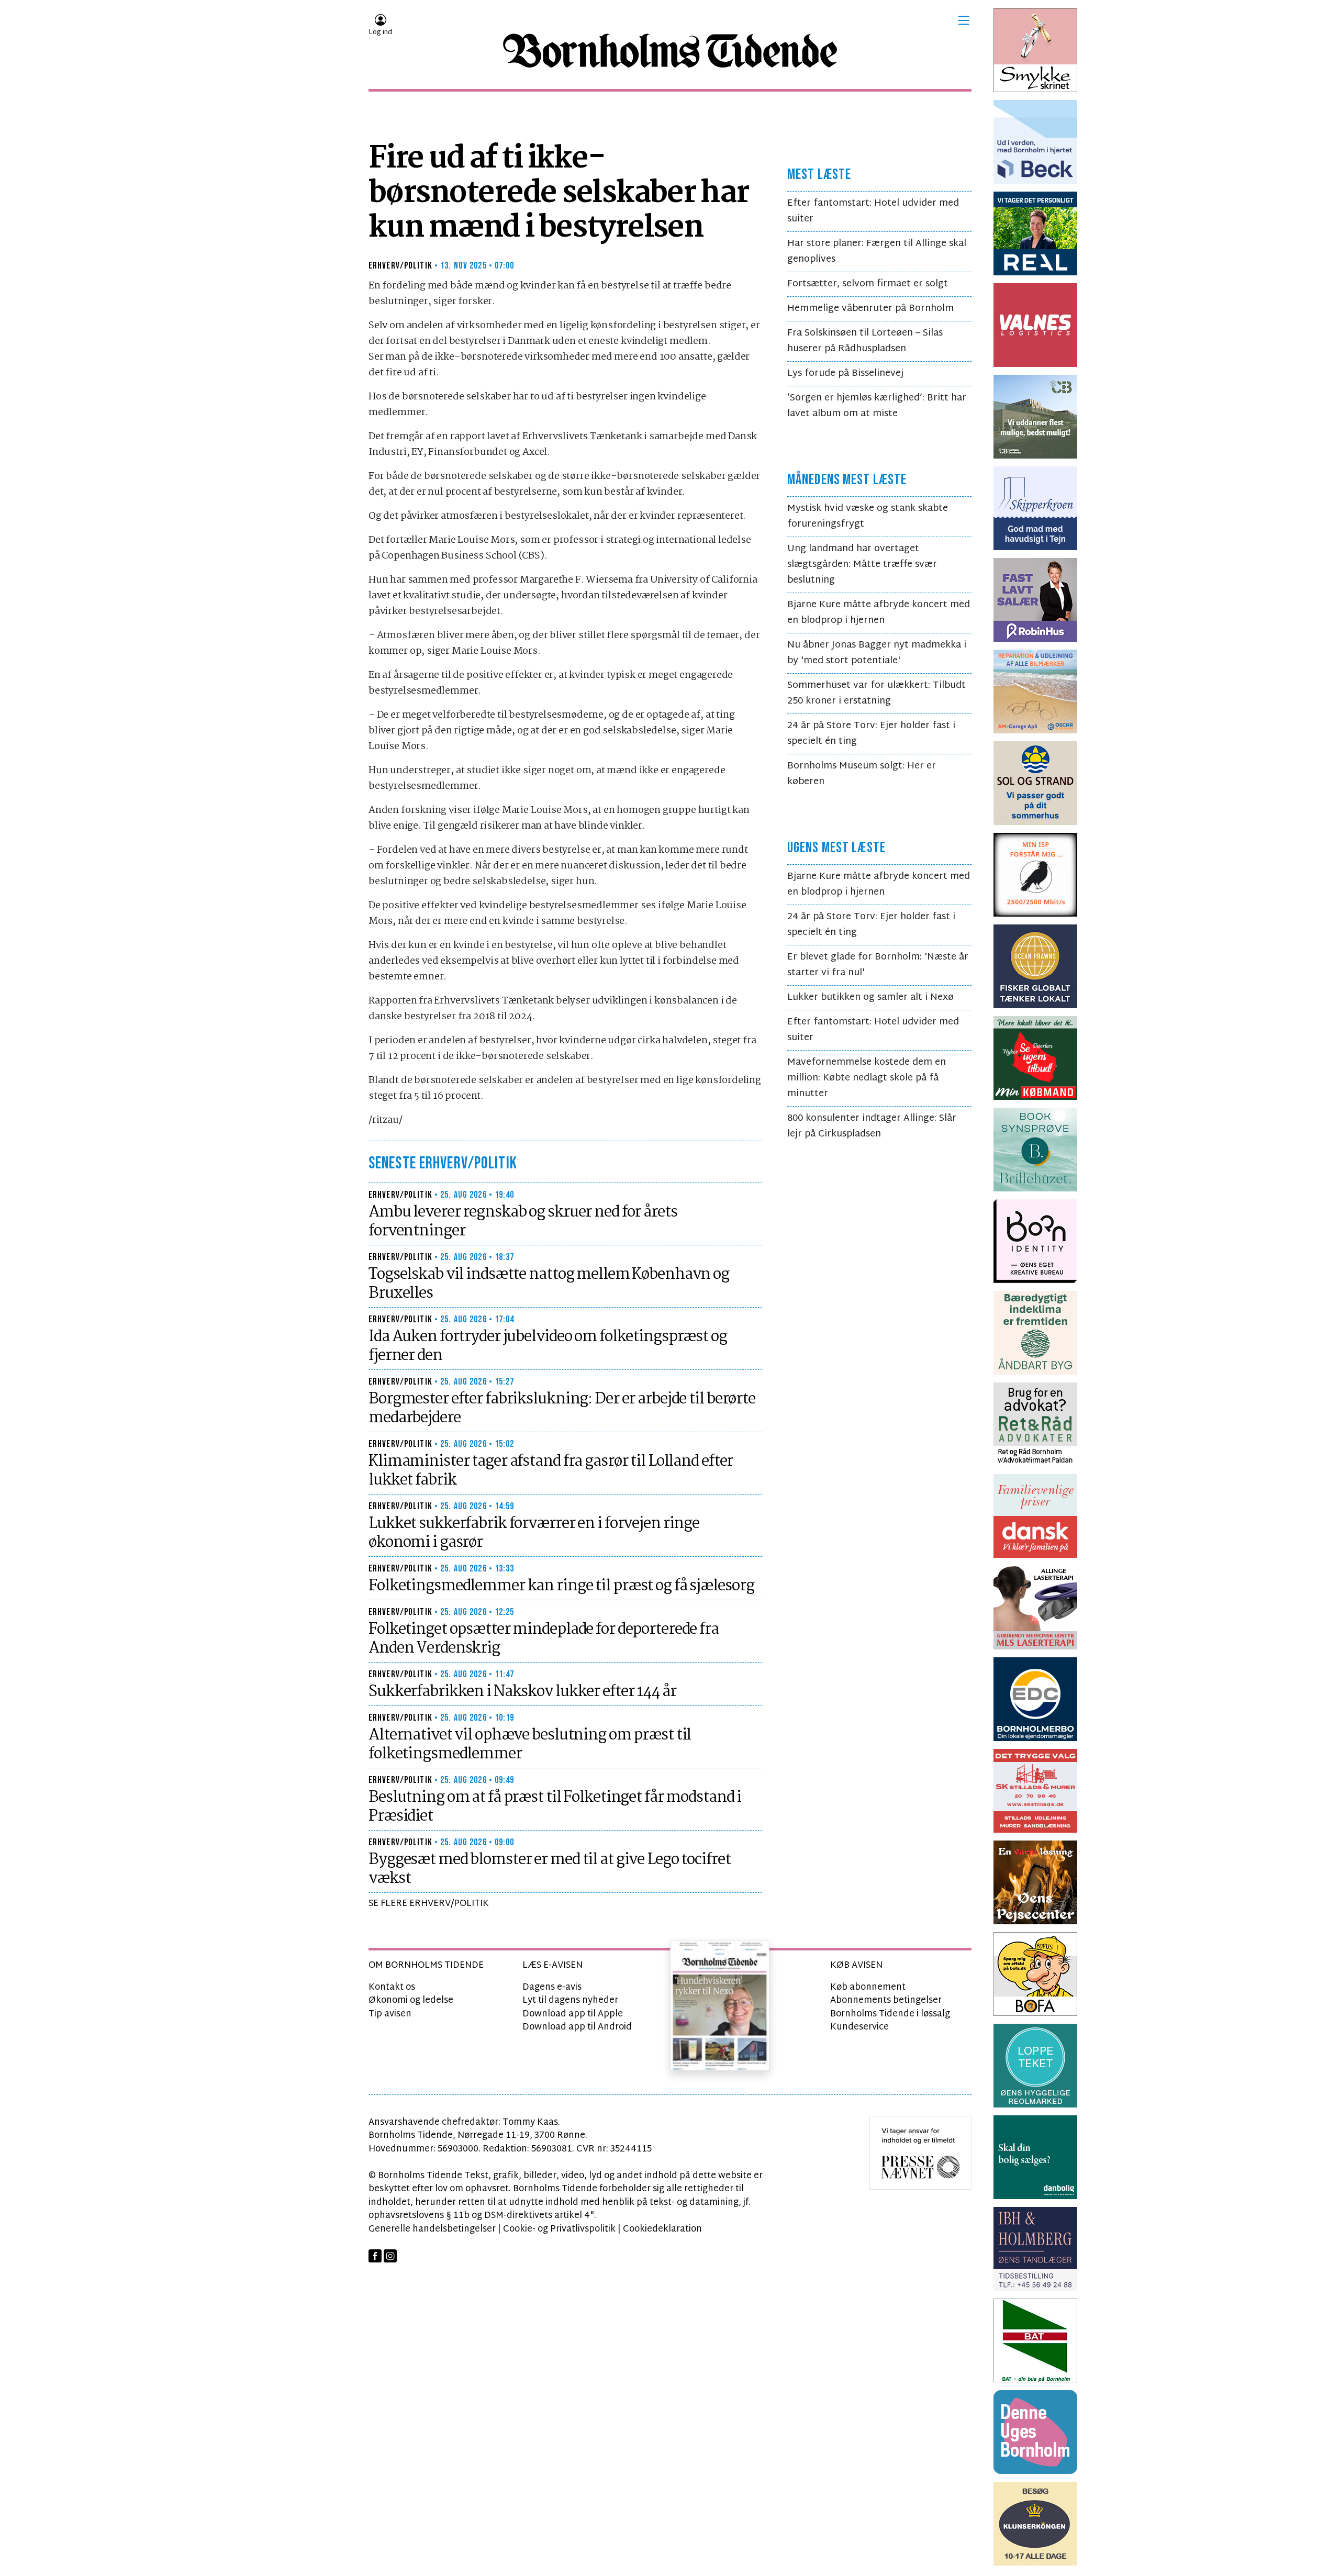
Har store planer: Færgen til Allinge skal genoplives (877, 252)
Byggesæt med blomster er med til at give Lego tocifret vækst (550, 1869)
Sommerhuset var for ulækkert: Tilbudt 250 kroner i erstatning (876, 693)
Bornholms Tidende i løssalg (890, 2014)
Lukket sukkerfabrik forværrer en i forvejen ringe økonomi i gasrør (534, 1533)
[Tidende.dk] (670, 51)
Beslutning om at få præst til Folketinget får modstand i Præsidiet (555, 1807)
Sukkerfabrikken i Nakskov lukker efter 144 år (522, 1692)
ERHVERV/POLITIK (400, 266)
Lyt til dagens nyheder (570, 2000)
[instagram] (390, 2256)
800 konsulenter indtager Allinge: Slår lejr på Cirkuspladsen (872, 1126)
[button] (964, 20)
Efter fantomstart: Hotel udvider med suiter (873, 211)
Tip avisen (390, 2014)
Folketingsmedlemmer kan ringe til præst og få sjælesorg (561, 1586)
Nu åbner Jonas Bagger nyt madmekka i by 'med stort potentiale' (877, 653)
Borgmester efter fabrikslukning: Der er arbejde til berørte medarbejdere (562, 1409)
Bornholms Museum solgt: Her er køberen (862, 774)
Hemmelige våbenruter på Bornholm (870, 309)
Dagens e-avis (552, 1987)
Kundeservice (859, 2027)
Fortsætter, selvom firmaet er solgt (868, 284)
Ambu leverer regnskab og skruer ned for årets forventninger (523, 1222)
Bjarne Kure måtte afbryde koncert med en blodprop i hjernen (879, 613)
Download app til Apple (573, 2014)
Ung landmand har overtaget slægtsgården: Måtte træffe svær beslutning (862, 565)
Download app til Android (577, 2027)
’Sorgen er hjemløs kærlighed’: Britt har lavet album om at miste (877, 406)
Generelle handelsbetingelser (432, 2229)
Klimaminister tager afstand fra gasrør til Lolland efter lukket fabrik (551, 1471)
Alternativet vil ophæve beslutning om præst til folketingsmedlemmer (530, 1745)
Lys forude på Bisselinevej (845, 373)
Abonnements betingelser (886, 2000)
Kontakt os (392, 1987)
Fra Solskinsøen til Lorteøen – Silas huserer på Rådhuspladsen (865, 341)
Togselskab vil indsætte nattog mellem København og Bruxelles (549, 1284)
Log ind (380, 32)
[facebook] (375, 2256)
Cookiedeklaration (662, 2229)
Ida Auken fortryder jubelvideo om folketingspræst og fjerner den (548, 1346)
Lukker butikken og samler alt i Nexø (870, 997)
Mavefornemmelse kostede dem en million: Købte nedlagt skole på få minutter (867, 1078)
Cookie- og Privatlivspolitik (559, 2229)
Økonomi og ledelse (411, 2000)
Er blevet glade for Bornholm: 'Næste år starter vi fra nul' (878, 965)
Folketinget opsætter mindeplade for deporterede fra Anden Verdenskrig (544, 1639)
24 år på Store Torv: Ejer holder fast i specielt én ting (871, 734)
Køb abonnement (868, 1987)
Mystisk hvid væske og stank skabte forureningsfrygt (868, 516)
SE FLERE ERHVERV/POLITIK (429, 1904)
